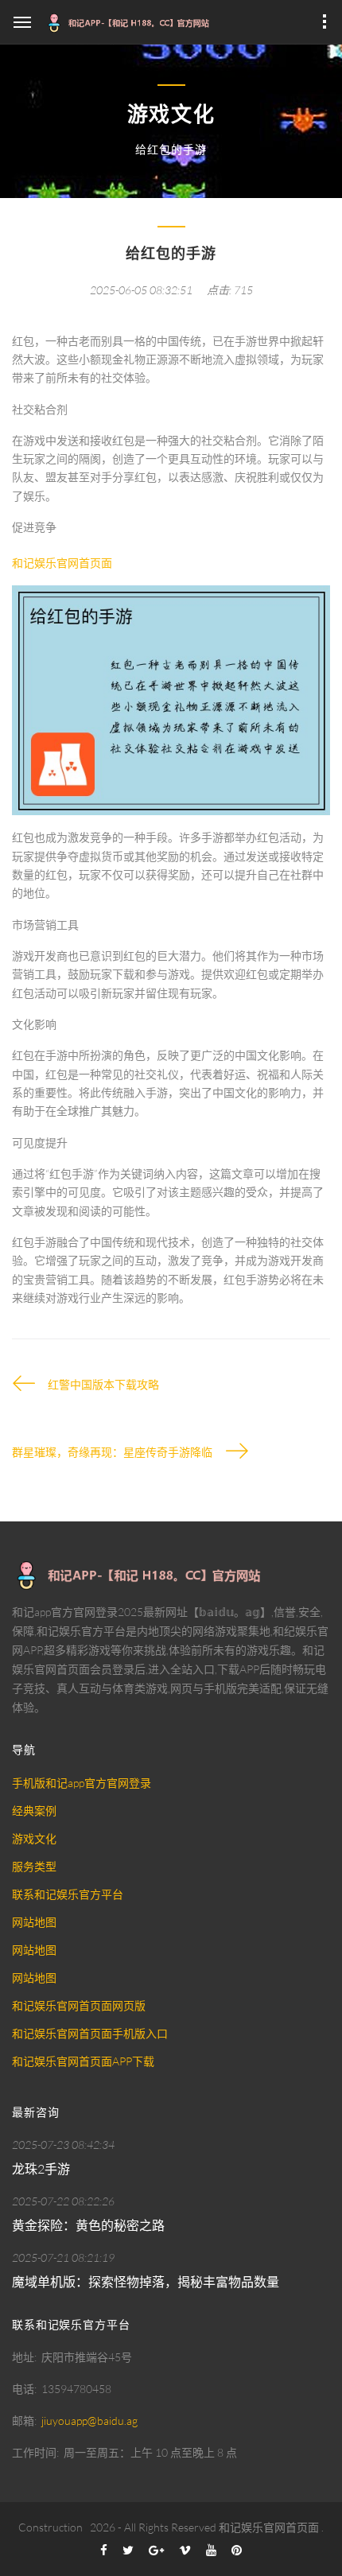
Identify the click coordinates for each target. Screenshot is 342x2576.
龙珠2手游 (41, 2169)
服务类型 (34, 1866)
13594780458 (76, 2389)
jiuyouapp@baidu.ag (89, 2421)
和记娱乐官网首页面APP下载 (83, 2061)
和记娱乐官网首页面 (269, 2527)
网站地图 (34, 1922)
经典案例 (34, 1811)
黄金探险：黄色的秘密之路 (88, 2225)
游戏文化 (34, 1838)
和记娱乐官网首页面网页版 (79, 2005)
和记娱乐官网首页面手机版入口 (90, 2033)
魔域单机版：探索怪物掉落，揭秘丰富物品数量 (146, 2282)
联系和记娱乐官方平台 (68, 1894)
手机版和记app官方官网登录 (82, 1783)
